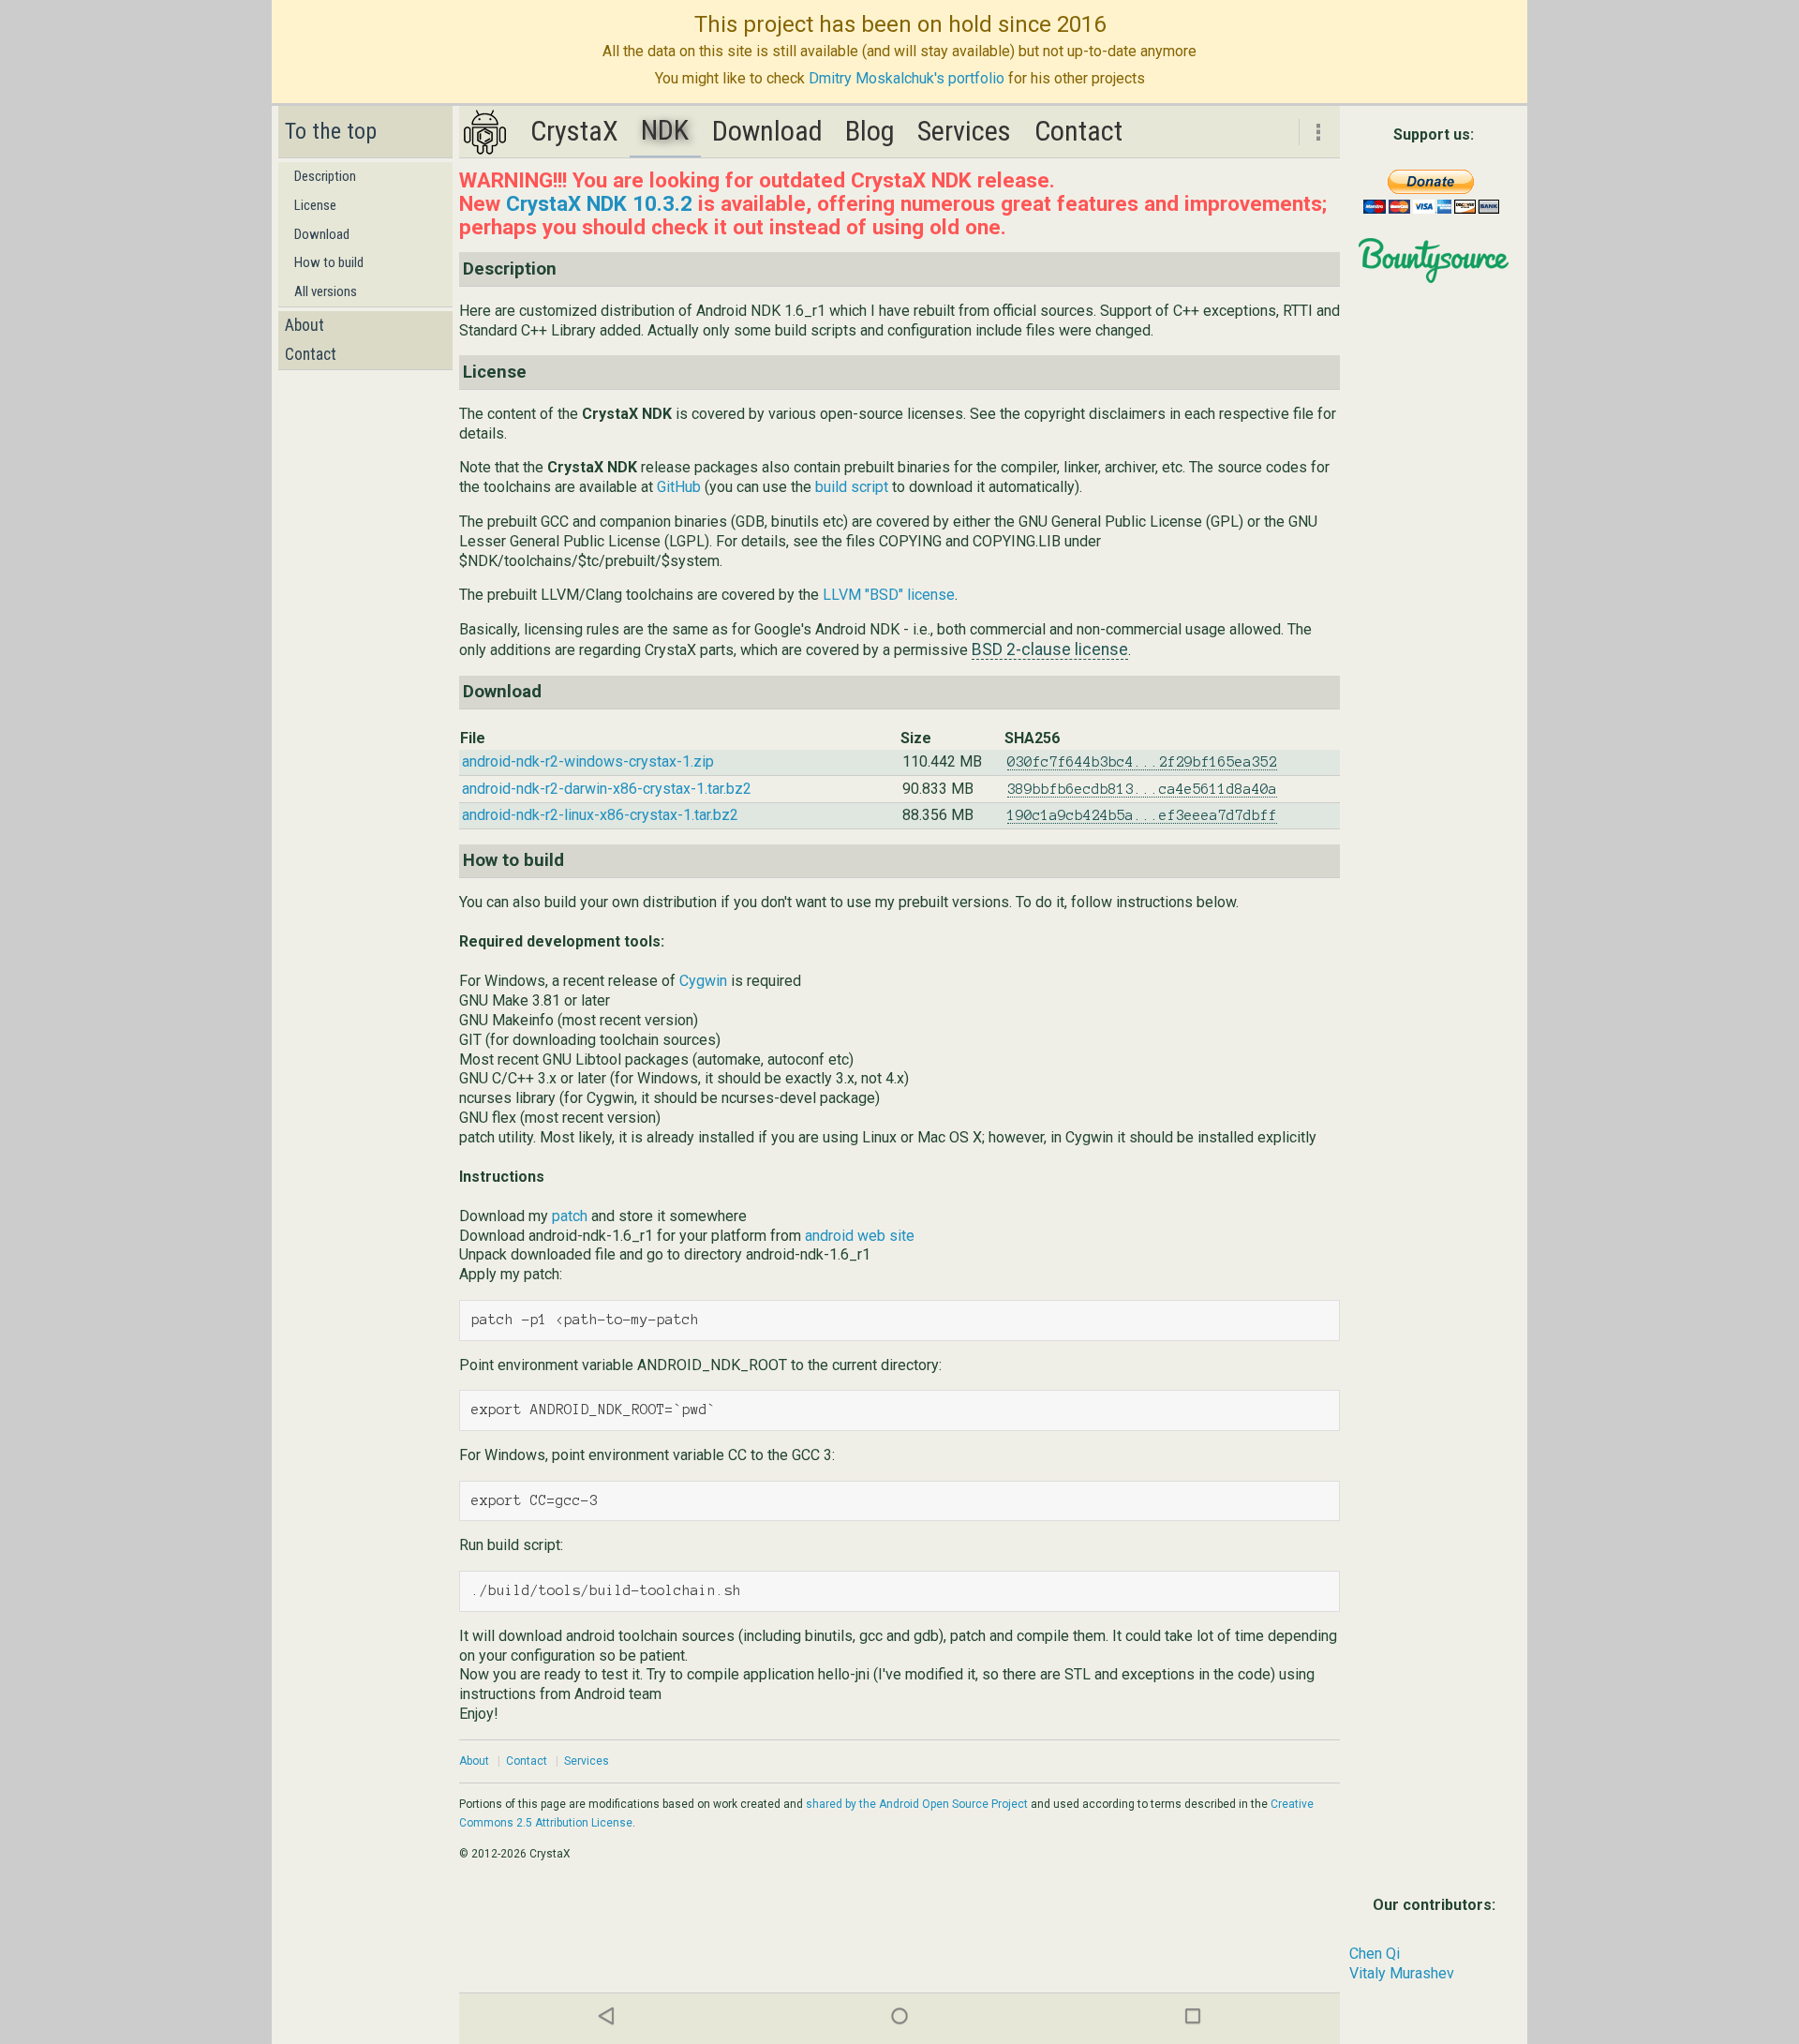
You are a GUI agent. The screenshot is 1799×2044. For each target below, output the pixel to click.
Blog (870, 131)
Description (325, 176)
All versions (326, 291)
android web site (860, 1236)
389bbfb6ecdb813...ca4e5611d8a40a (1142, 789)
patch (570, 1216)
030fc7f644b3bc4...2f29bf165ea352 (1142, 762)
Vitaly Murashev (1402, 1973)
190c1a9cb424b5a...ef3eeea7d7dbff (1142, 815)
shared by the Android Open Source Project (917, 1804)
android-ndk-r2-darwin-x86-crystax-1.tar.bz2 (607, 789)
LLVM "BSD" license (889, 595)
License (315, 205)
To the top (331, 131)
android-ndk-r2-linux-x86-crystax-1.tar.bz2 (600, 815)
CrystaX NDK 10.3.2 (599, 203)
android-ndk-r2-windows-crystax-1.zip (588, 761)
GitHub (679, 487)
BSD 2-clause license (1050, 649)
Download (322, 234)
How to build (329, 262)
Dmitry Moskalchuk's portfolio (907, 78)
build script (852, 487)
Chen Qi (1375, 1954)
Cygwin (703, 981)
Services (964, 131)
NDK (665, 130)
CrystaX (574, 131)
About (305, 325)
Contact (311, 354)
